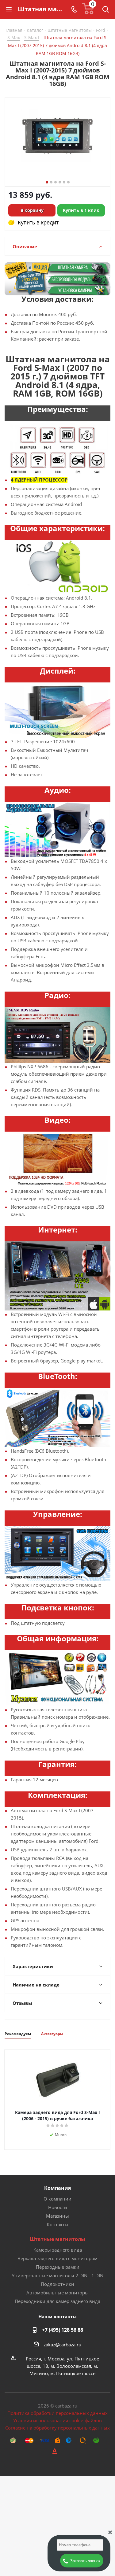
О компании (57, 2199)
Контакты (58, 2224)
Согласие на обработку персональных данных (57, 2428)
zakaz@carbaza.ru (62, 2345)
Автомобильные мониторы (57, 2293)
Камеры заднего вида (58, 2250)
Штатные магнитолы (57, 2239)
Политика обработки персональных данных (57, 2413)
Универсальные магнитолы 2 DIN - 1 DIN (57, 2275)
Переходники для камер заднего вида (57, 2301)
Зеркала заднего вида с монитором (58, 2258)
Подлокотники (57, 2284)
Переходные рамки (58, 2267)
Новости (58, 2207)
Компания (57, 2188)
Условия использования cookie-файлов (57, 2420)
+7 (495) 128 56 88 (63, 2330)
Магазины (57, 2216)
